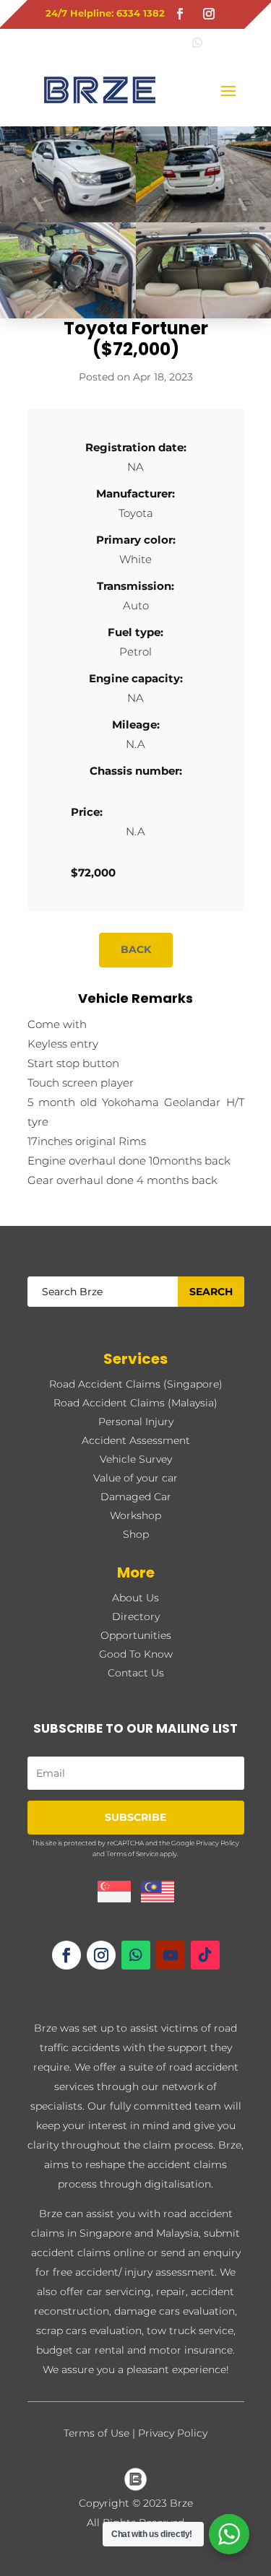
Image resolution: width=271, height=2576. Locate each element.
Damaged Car (136, 1497)
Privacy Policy (218, 1843)
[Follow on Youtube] (171, 1955)
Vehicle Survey (136, 1459)
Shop (136, 1534)
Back (136, 949)
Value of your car (135, 1478)
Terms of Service (132, 1854)
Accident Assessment (136, 1440)
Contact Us (136, 1673)
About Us (135, 1598)
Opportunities (136, 1635)
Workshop (135, 1515)
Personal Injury (136, 1422)
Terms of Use (96, 2433)
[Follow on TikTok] (205, 1955)
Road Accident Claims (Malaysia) (135, 1403)
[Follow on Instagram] (209, 14)
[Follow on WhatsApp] (136, 1955)
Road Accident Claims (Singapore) (136, 1384)
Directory (136, 1616)
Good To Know (136, 1654)
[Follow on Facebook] (180, 14)
